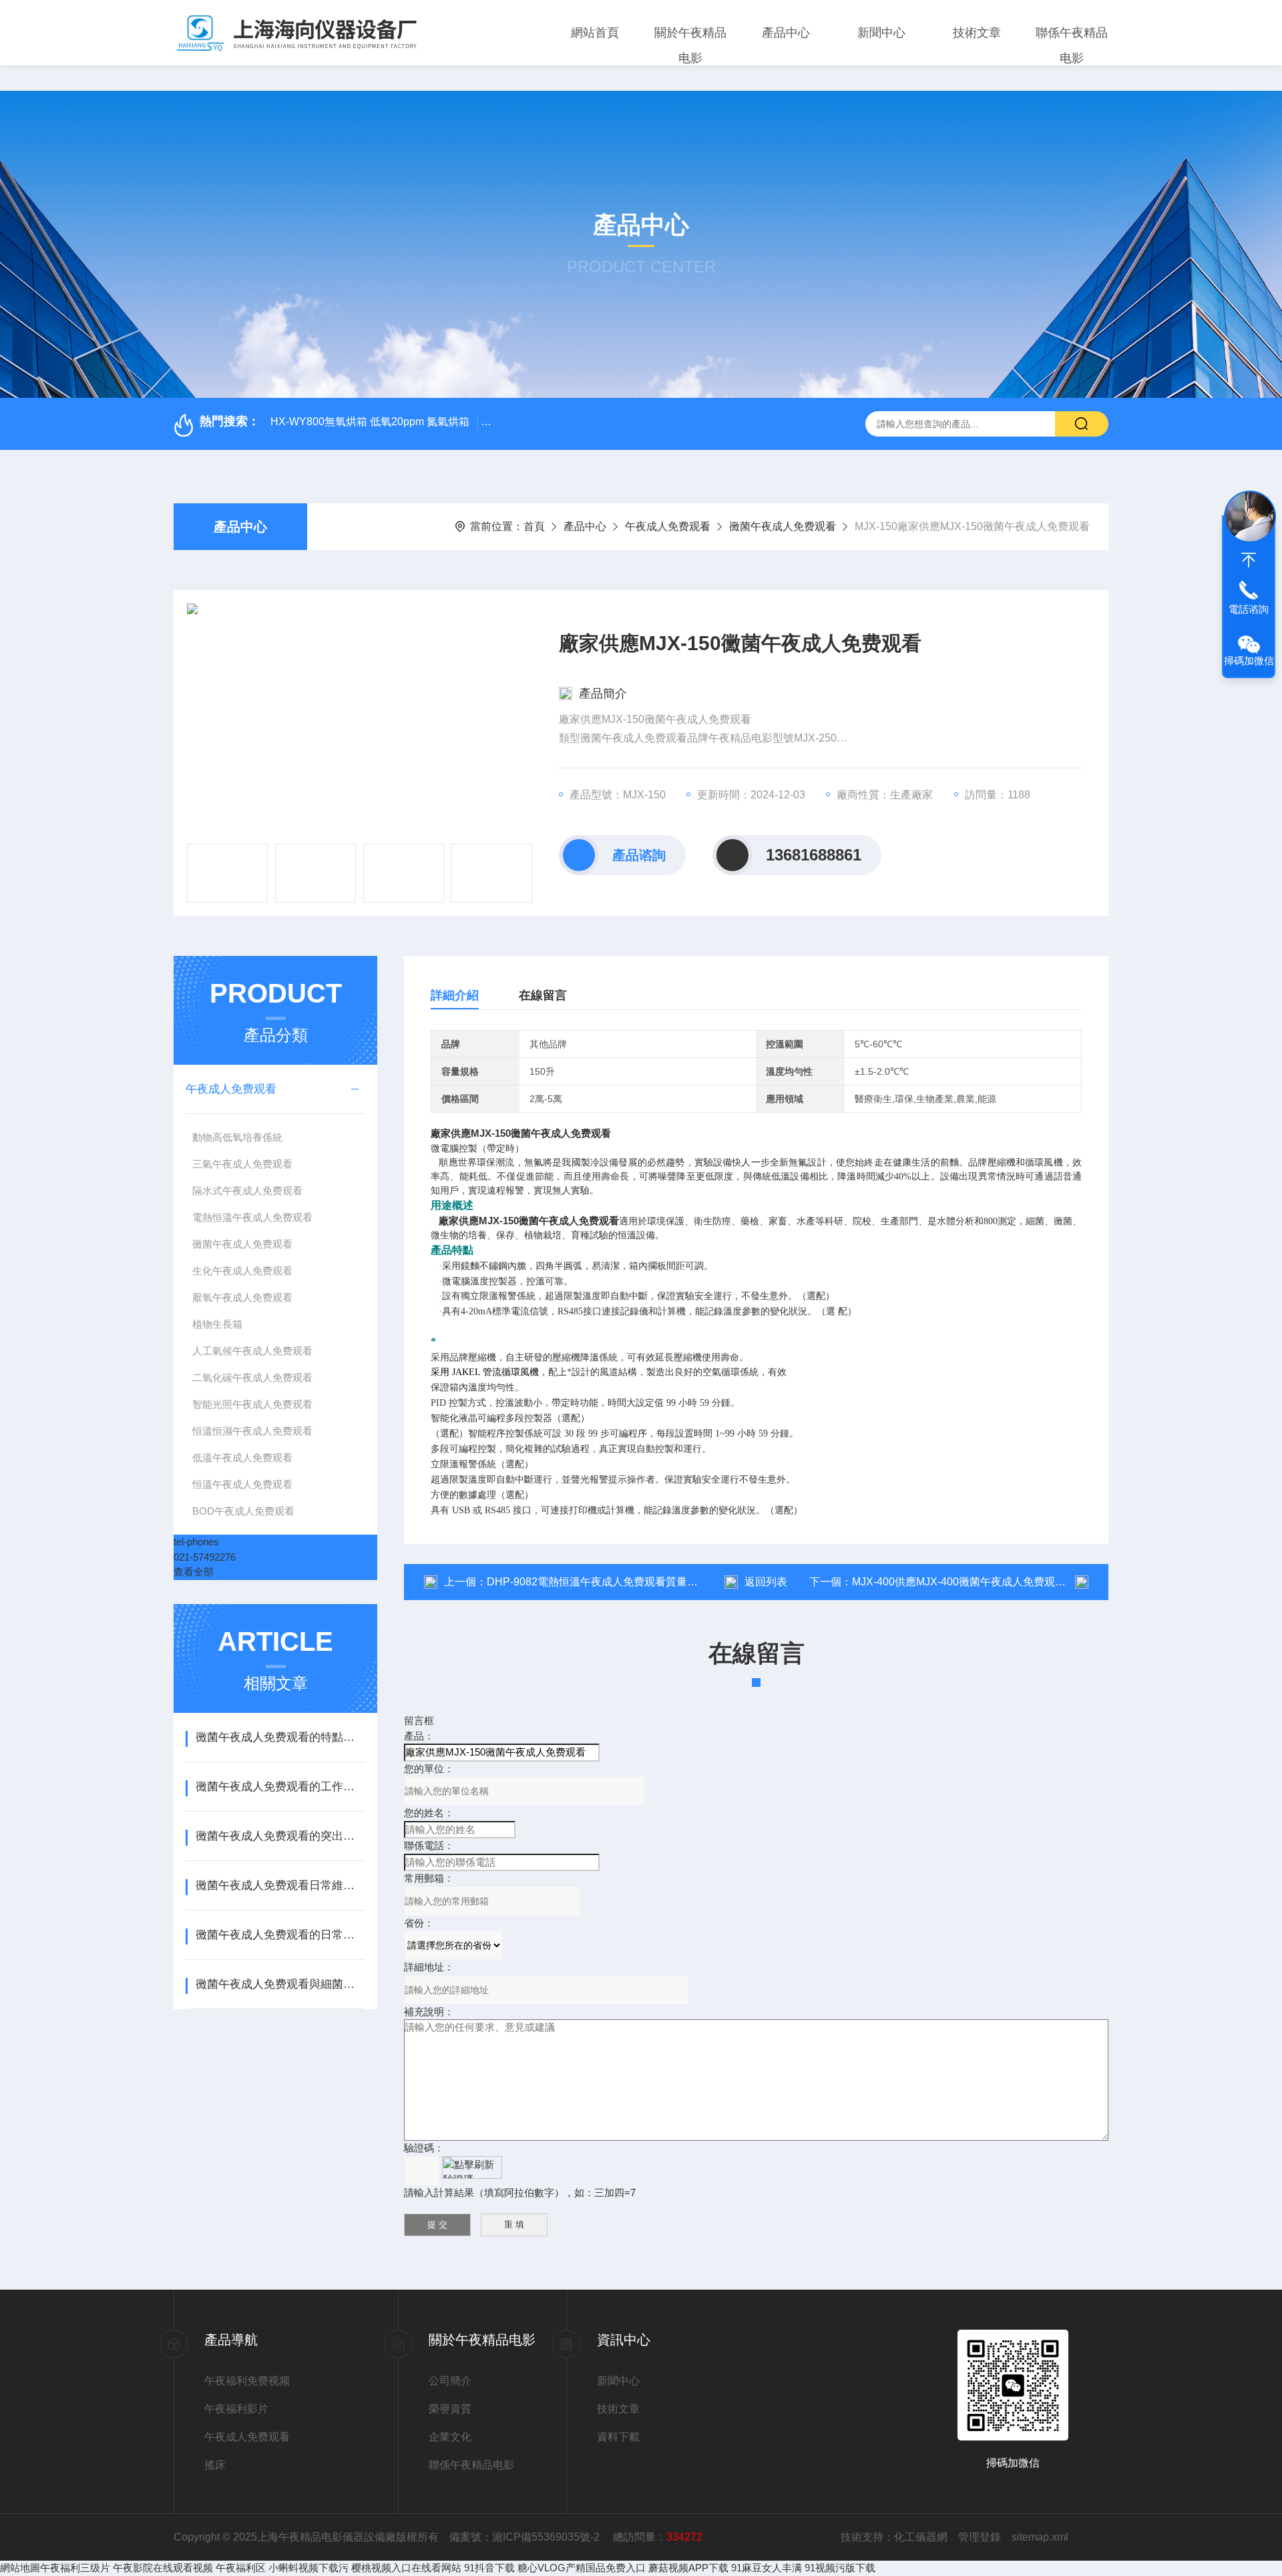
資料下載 (618, 2437)
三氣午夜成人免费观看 (242, 1164)
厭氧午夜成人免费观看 (242, 1297)
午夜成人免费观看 (668, 526)
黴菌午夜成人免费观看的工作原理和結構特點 (280, 1787)
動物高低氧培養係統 (237, 1137)
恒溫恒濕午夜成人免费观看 (252, 1431)
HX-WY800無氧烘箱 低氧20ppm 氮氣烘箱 (370, 422)
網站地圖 (20, 2568)
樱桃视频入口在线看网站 (406, 2568)
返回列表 (766, 1582)
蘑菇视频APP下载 (688, 2568)
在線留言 (543, 995)
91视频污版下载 (840, 2568)
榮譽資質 (450, 2409)
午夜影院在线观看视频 (163, 2568)
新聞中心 (881, 33)
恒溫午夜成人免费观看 (242, 1484)
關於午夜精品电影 (690, 45)
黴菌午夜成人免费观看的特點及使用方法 (280, 1737)
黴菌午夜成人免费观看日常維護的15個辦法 (280, 1885)
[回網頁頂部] (1249, 560)
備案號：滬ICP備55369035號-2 (526, 2537)
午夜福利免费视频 (247, 2381)
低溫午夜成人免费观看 (242, 1458)
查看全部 (194, 1572)
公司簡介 (450, 2381)
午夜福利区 (241, 2568)
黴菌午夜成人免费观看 (783, 526)
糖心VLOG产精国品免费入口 (582, 2568)
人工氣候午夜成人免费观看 (252, 1351)
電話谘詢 (1249, 609)
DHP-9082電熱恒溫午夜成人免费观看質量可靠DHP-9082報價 (634, 1582)
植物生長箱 (217, 1324)
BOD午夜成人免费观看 (243, 1511)
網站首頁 (595, 33)
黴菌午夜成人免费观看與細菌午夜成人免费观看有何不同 (280, 1984)
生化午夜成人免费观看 (242, 1271)
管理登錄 (980, 2537)
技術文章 (977, 33)
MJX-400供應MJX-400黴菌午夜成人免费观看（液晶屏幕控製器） (1007, 1582)
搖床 (215, 2465)
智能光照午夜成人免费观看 (252, 1404)
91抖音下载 (489, 2568)
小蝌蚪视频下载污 (308, 2568)
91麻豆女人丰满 (767, 2568)
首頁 (534, 526)
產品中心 (786, 33)
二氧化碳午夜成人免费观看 (252, 1377)
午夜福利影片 (236, 2409)
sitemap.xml (1040, 2537)
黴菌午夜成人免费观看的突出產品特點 (280, 1836)
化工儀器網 (921, 2537)
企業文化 (450, 2437)
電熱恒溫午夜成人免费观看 (252, 1217)
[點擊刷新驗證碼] (472, 2167)
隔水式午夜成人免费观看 (247, 1191)
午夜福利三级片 (75, 2568)
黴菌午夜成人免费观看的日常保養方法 (280, 1935)
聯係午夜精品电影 (1072, 45)
